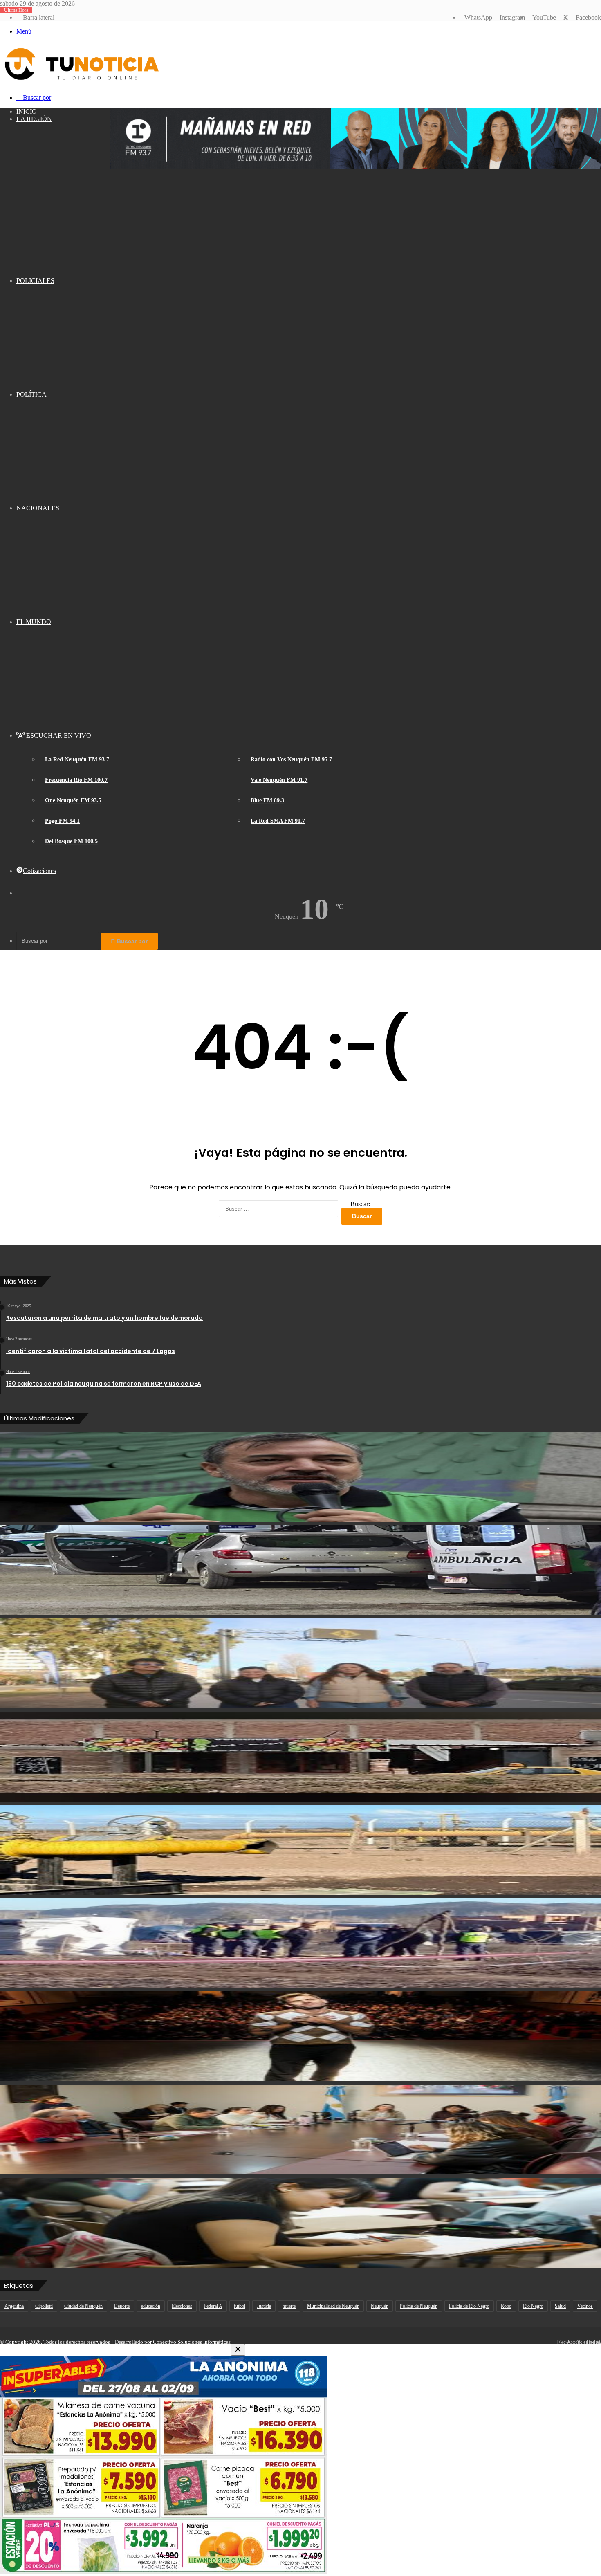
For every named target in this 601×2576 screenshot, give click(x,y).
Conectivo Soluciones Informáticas (192, 2342)
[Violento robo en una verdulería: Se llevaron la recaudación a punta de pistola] (300, 1757)
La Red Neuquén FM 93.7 (77, 760)
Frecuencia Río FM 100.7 (76, 780)
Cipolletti (44, 2306)
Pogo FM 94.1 (62, 821)
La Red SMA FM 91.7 (278, 821)
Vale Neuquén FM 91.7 (279, 780)
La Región (34, 119)
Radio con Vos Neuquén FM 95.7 (291, 760)
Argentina (14, 2306)
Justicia (264, 2306)
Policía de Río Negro (469, 2306)
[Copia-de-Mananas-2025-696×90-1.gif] (356, 167)
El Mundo (34, 622)
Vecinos (585, 2306)
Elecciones (182, 2306)
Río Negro (533, 2306)
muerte (289, 2306)
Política (31, 394)
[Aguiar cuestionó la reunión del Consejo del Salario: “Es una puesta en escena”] (300, 1477)
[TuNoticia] (81, 82)
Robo (506, 2306)
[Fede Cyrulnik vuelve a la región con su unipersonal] (300, 2036)
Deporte (122, 2306)
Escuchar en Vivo (58, 735)
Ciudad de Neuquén (83, 2306)
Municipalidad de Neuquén (333, 2306)
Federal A (213, 2306)
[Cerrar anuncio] (238, 2350)
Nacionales (38, 508)
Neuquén (380, 2306)
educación (151, 2306)
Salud (560, 2306)
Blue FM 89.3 (267, 800)
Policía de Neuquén (419, 2306)
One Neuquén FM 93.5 (73, 800)
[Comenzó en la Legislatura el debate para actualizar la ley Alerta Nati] (300, 2129)
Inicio (27, 111)
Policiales (35, 281)
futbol (240, 2306)
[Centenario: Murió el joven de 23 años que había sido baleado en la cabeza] (300, 1570)
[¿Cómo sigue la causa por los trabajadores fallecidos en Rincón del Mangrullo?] (300, 1850)
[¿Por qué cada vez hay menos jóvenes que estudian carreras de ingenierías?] (300, 2223)
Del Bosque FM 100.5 (71, 841)
